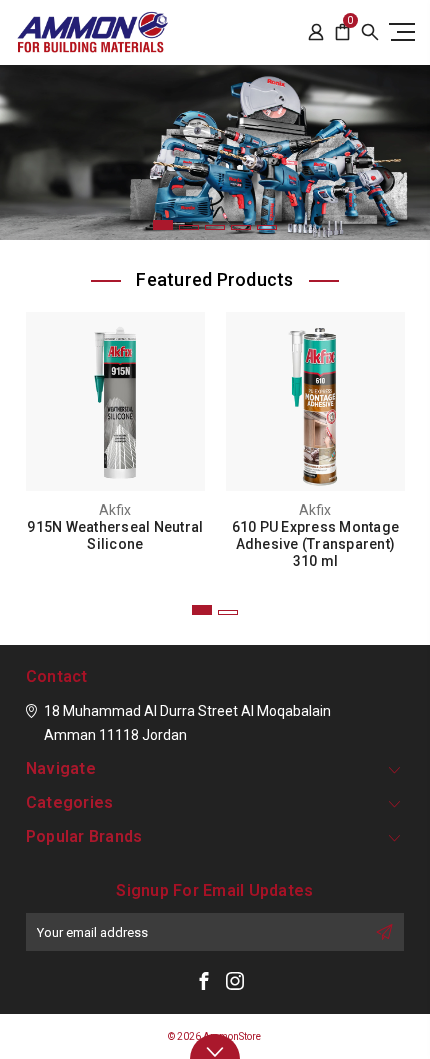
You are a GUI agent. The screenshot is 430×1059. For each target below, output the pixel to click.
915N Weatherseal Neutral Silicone (115, 535)
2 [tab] (189, 227)
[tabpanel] (215, 152)
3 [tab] (215, 227)
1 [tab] (163, 225)
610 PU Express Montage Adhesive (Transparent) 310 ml (316, 544)
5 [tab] (267, 227)
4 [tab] (241, 227)
